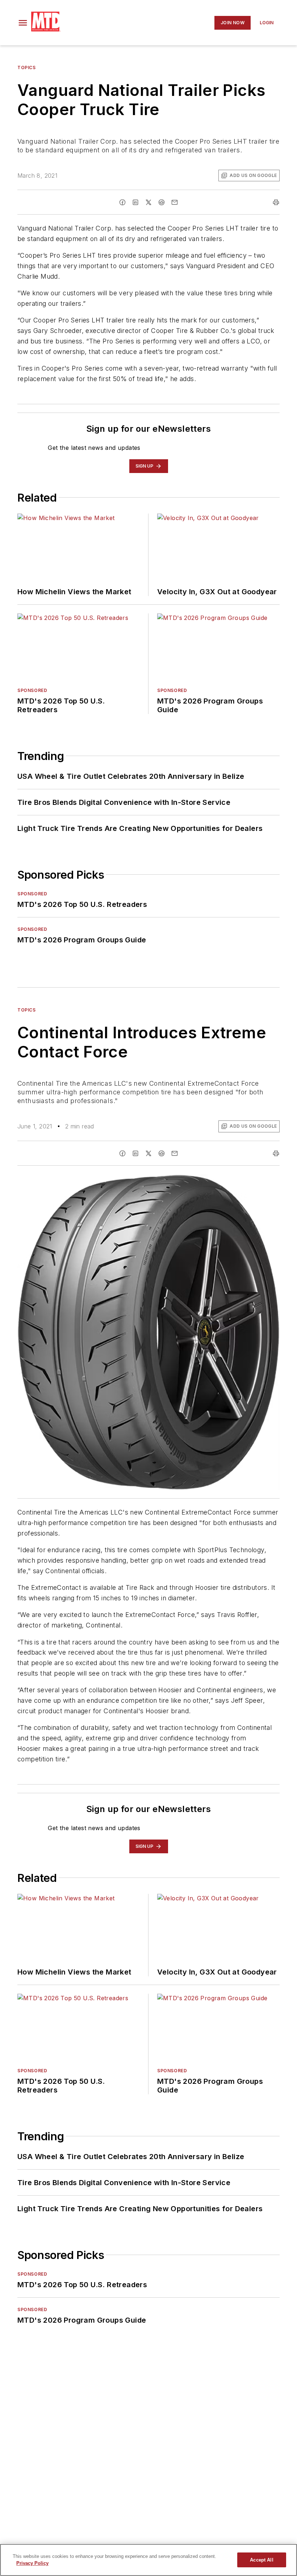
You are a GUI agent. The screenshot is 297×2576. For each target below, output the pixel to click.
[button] (23, 23)
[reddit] (162, 202)
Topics (27, 67)
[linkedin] (135, 202)
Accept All (262, 2560)
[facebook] (122, 202)
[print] (276, 202)
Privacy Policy (32, 2563)
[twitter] (148, 202)
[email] (175, 202)
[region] (148, 2560)
